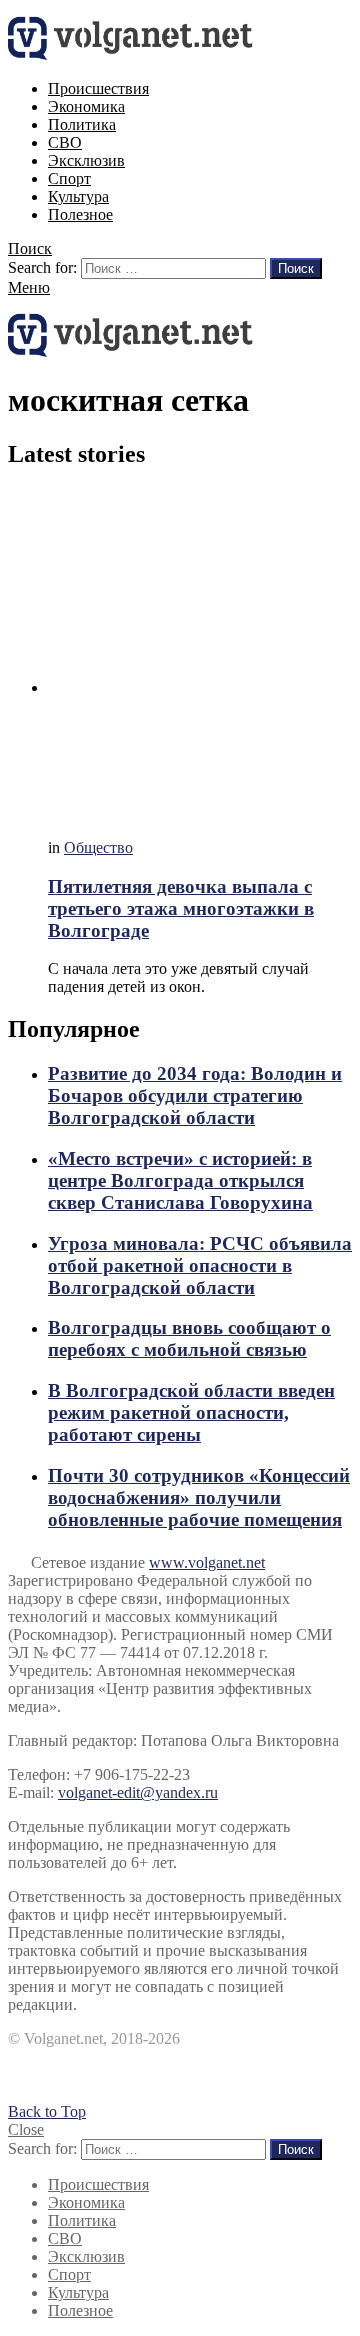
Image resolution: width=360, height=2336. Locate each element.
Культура (78, 196)
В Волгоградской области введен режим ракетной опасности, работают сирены (191, 1412)
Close (26, 2129)
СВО (65, 142)
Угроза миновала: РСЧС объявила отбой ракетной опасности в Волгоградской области (200, 1265)
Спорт (69, 178)
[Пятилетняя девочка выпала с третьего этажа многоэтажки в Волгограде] (200, 655)
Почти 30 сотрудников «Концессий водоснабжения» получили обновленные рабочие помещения (199, 1497)
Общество (98, 847)
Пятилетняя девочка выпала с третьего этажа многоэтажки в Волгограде (181, 908)
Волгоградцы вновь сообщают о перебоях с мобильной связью (189, 1338)
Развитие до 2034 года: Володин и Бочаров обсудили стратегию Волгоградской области (195, 1095)
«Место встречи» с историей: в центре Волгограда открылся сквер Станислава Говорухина (180, 1180)
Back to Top (47, 2111)
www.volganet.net (207, 1562)
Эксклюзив (86, 160)
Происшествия (98, 88)
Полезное (80, 214)
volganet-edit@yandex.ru (138, 1792)
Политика (82, 124)
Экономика (86, 106)
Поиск (296, 268)
